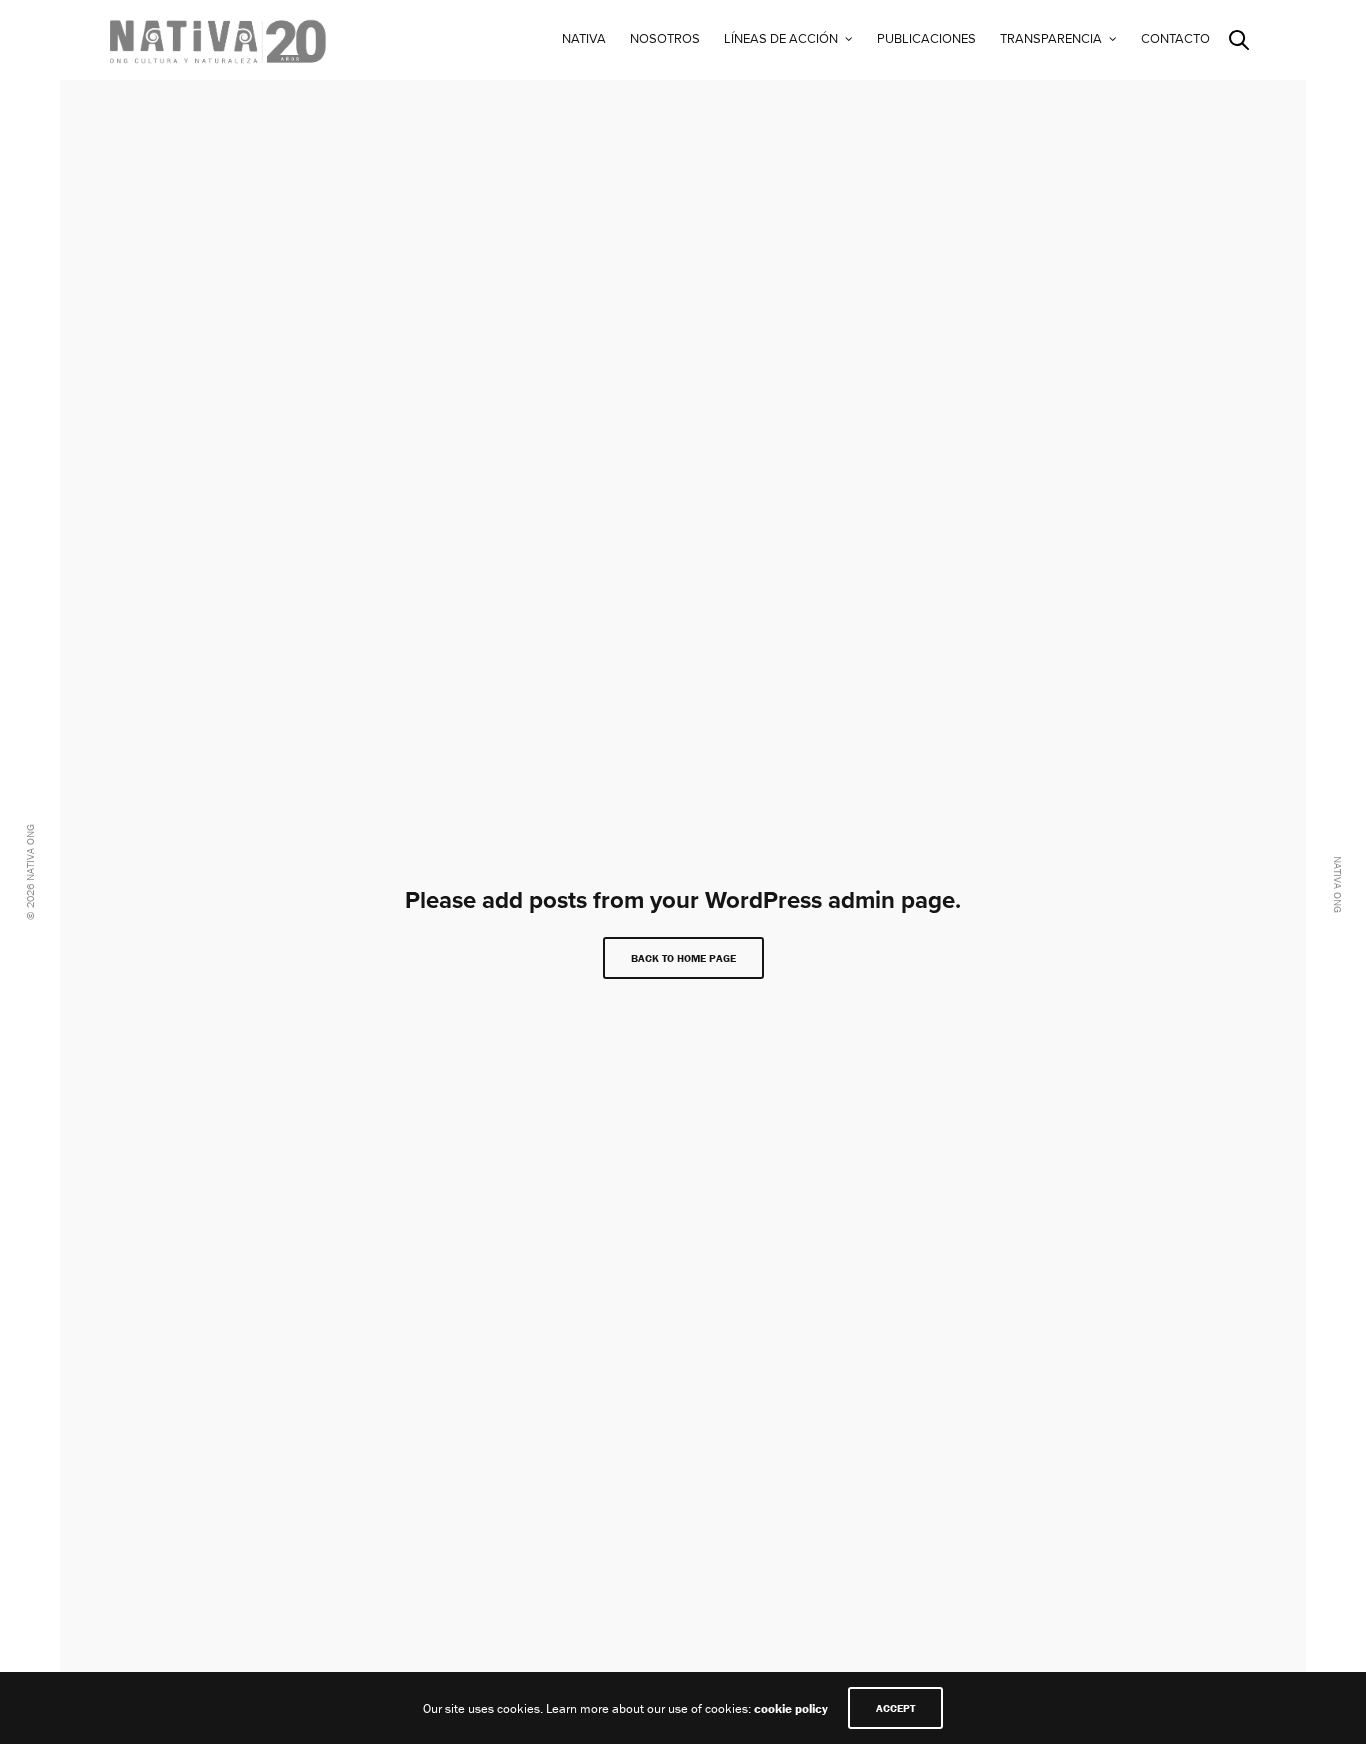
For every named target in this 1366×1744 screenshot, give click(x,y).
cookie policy (791, 1708)
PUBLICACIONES (926, 39)
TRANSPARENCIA (1051, 39)
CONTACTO (1175, 39)
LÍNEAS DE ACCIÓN (781, 39)
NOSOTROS (665, 39)
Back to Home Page (683, 958)
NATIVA (584, 39)
